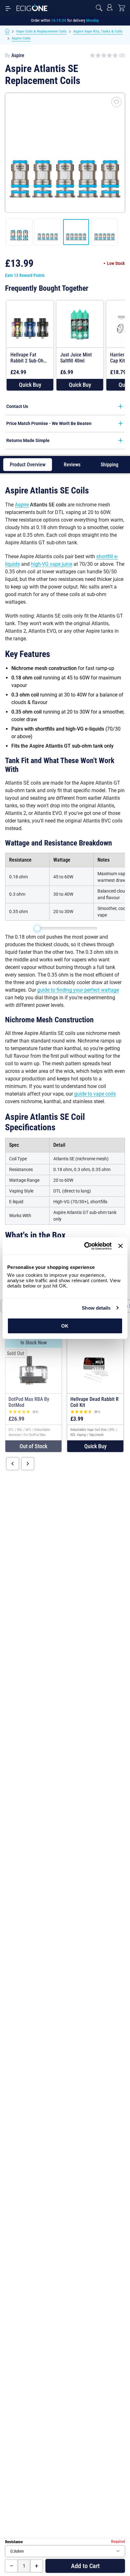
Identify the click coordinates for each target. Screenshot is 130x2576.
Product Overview (28, 465)
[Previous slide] (13, 1464)
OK (65, 1326)
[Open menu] (8, 8)
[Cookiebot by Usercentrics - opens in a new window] (85, 1246)
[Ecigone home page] (32, 8)
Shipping (109, 465)
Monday (93, 20)
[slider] (37, 928)
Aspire (18, 55)
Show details (96, 1308)
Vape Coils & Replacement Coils (41, 31)
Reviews (72, 465)
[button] (30, 385)
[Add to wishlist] (116, 102)
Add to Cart (85, 2566)
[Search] (99, 8)
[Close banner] (121, 1246)
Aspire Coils (21, 38)
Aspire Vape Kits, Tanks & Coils (98, 31)
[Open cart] (121, 8)
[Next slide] (28, 1464)
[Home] (7, 32)
